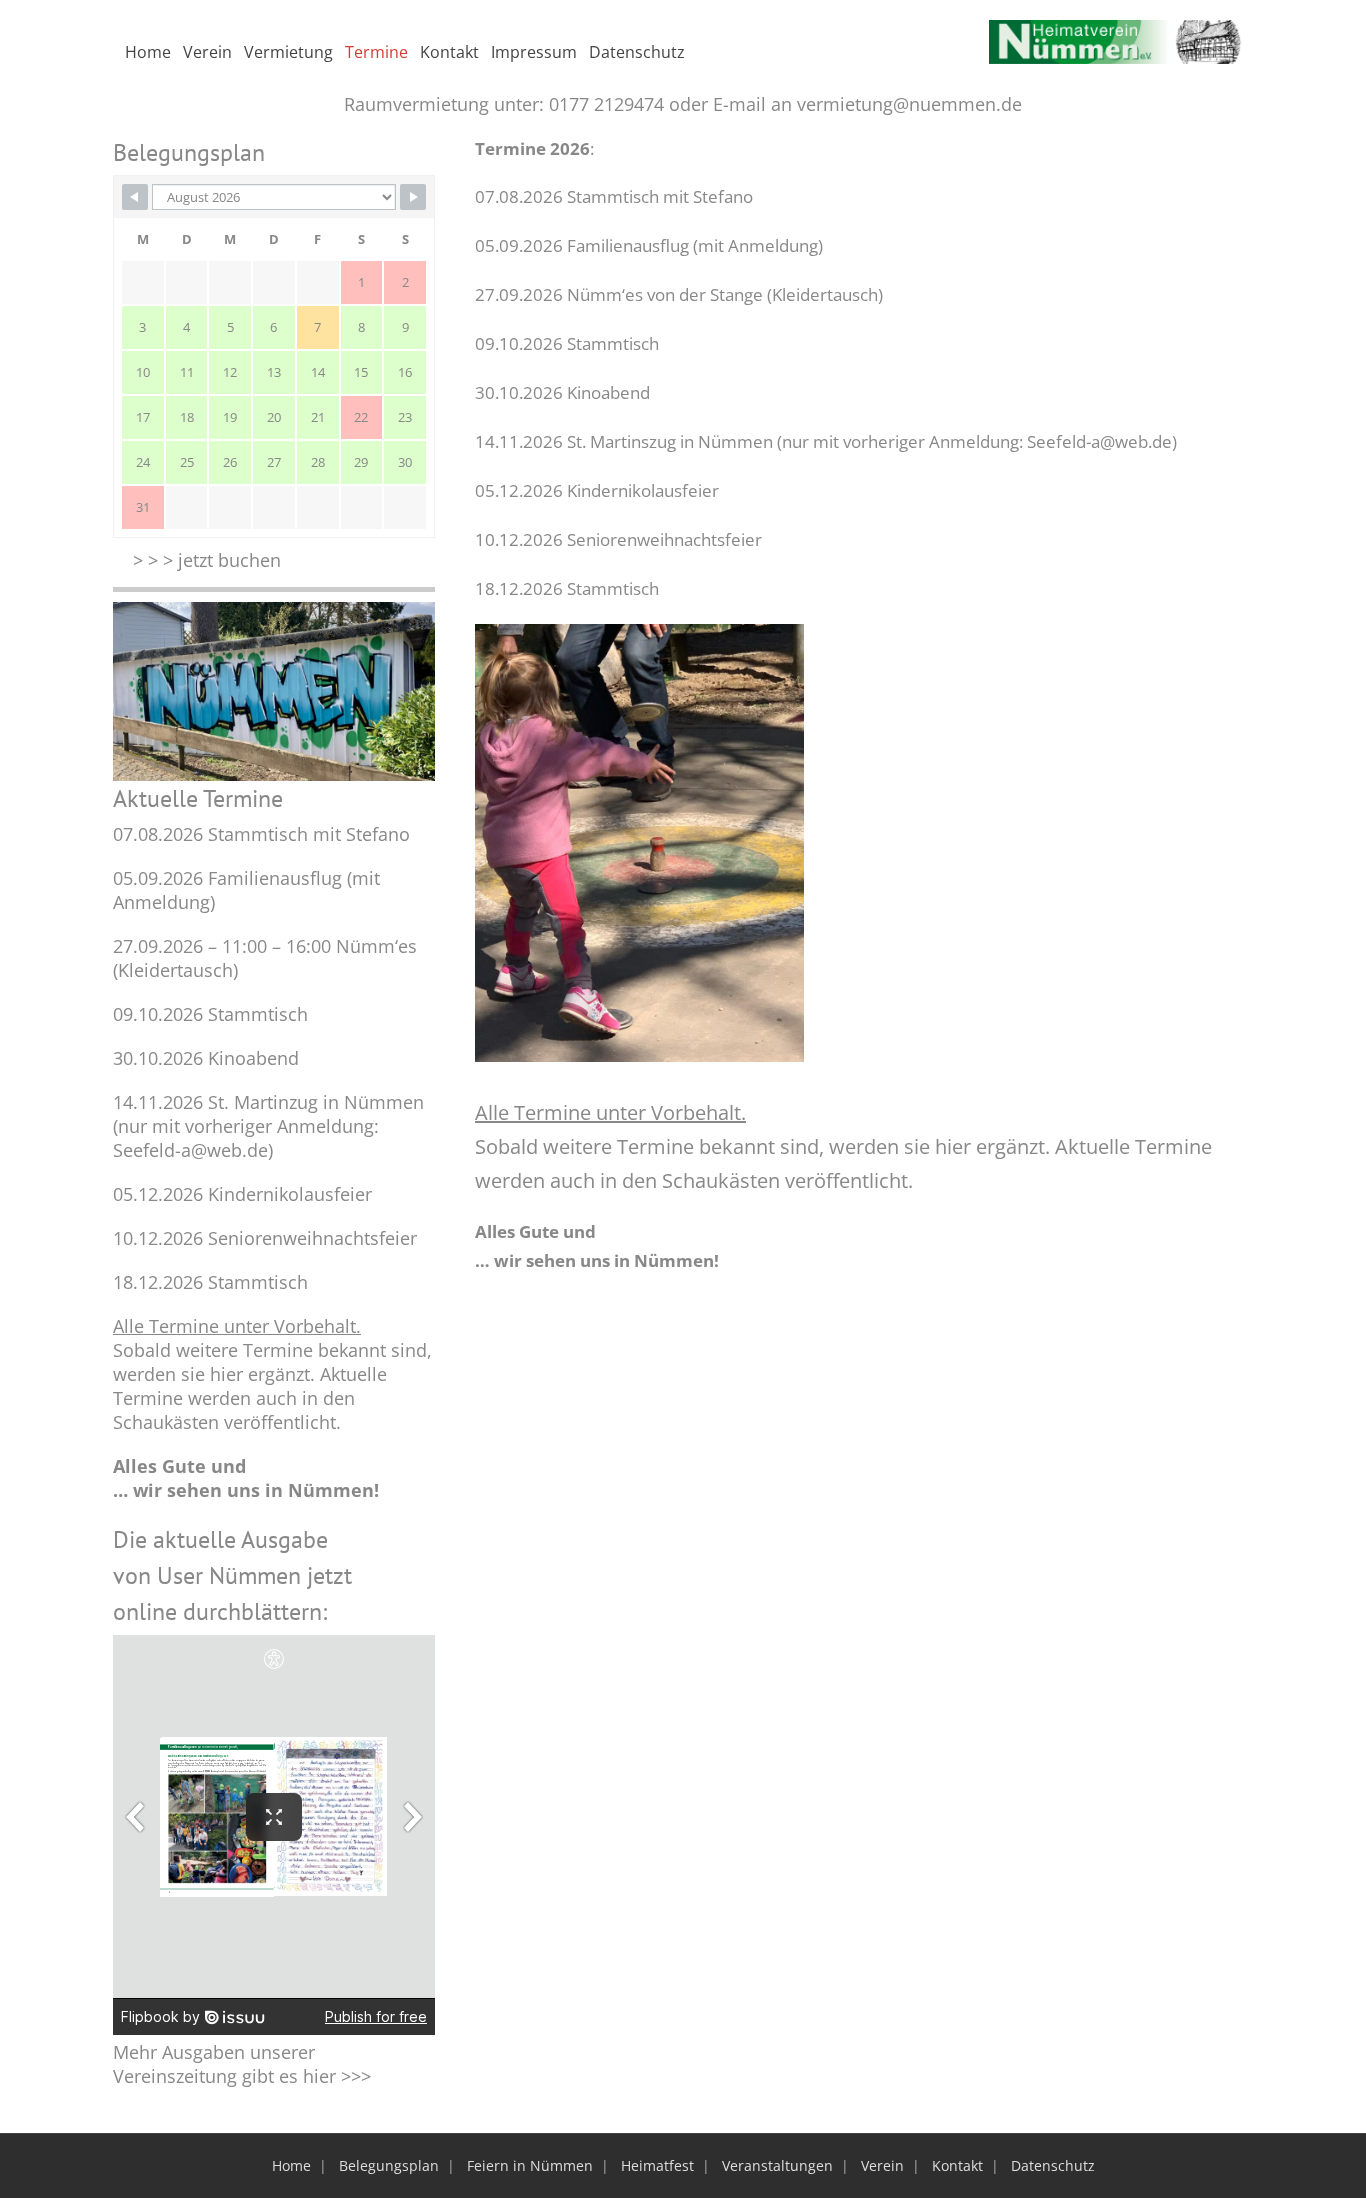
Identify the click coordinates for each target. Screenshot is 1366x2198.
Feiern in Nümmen (530, 2165)
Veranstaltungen (777, 2165)
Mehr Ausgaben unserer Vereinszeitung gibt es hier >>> (242, 2064)
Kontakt (957, 2165)
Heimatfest (657, 2165)
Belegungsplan (389, 2165)
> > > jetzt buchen (207, 560)
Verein (882, 2165)
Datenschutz (1053, 2165)
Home (291, 2165)
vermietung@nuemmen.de (909, 104)
